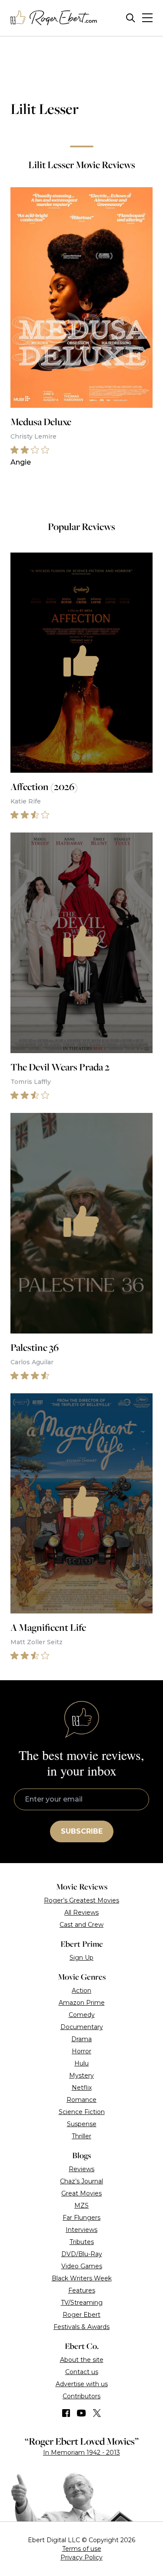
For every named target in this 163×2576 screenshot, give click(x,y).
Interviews (81, 2230)
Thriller (81, 2136)
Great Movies (81, 2193)
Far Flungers (81, 2218)
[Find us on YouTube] (81, 2413)
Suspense (82, 2124)
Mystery (81, 2075)
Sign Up (81, 1958)
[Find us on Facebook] (66, 2413)
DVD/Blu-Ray (82, 2254)
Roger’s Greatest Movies (81, 1900)
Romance (81, 2100)
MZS (81, 2205)
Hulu (81, 2063)
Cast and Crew (81, 1925)
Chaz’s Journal (81, 2181)
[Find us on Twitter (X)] (97, 2413)
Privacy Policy (81, 2557)
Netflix (82, 2088)
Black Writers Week (82, 2278)
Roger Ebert (81, 2315)
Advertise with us (82, 2384)
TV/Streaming (82, 2303)
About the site (82, 2360)
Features (82, 2290)
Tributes (82, 2242)
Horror (81, 2051)
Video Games (82, 2266)
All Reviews (81, 1912)
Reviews (81, 2169)
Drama (81, 2039)
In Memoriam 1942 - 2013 (81, 2452)
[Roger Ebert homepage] (54, 18)
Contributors (81, 2396)
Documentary (82, 2027)
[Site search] (131, 18)
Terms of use (82, 2549)
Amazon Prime (82, 2003)
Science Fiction (82, 2112)
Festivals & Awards (81, 2327)
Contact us (82, 2372)
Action (81, 1991)
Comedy (82, 2015)
